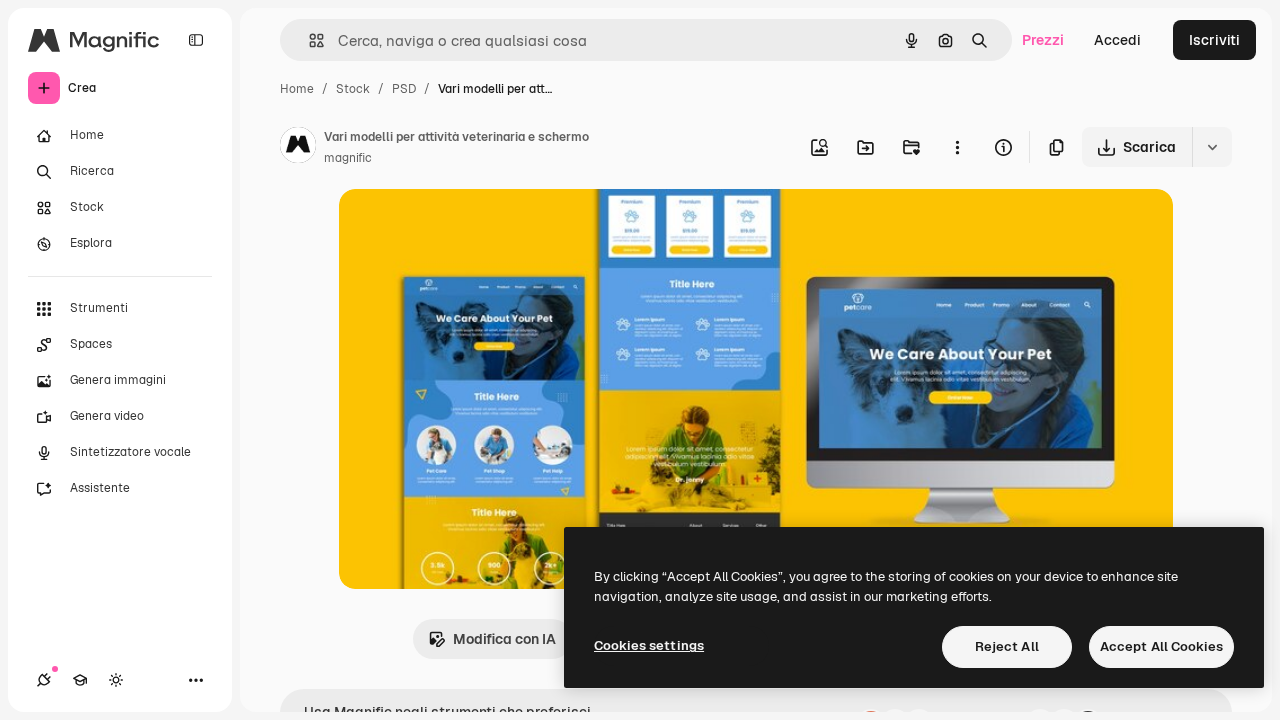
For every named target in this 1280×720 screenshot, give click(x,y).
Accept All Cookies (1161, 646)
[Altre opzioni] (957, 147)
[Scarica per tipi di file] (1212, 147)
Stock (353, 89)
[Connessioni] (44, 680)
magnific (348, 158)
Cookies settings (649, 645)
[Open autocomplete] (308, 40)
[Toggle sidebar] (196, 40)
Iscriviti (1214, 40)
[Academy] (80, 680)
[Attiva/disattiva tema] (116, 680)
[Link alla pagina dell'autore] (298, 148)
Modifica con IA (504, 639)
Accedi (1117, 40)
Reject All (1007, 646)
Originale (471, 227)
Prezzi (1043, 40)
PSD (404, 89)
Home (297, 89)
